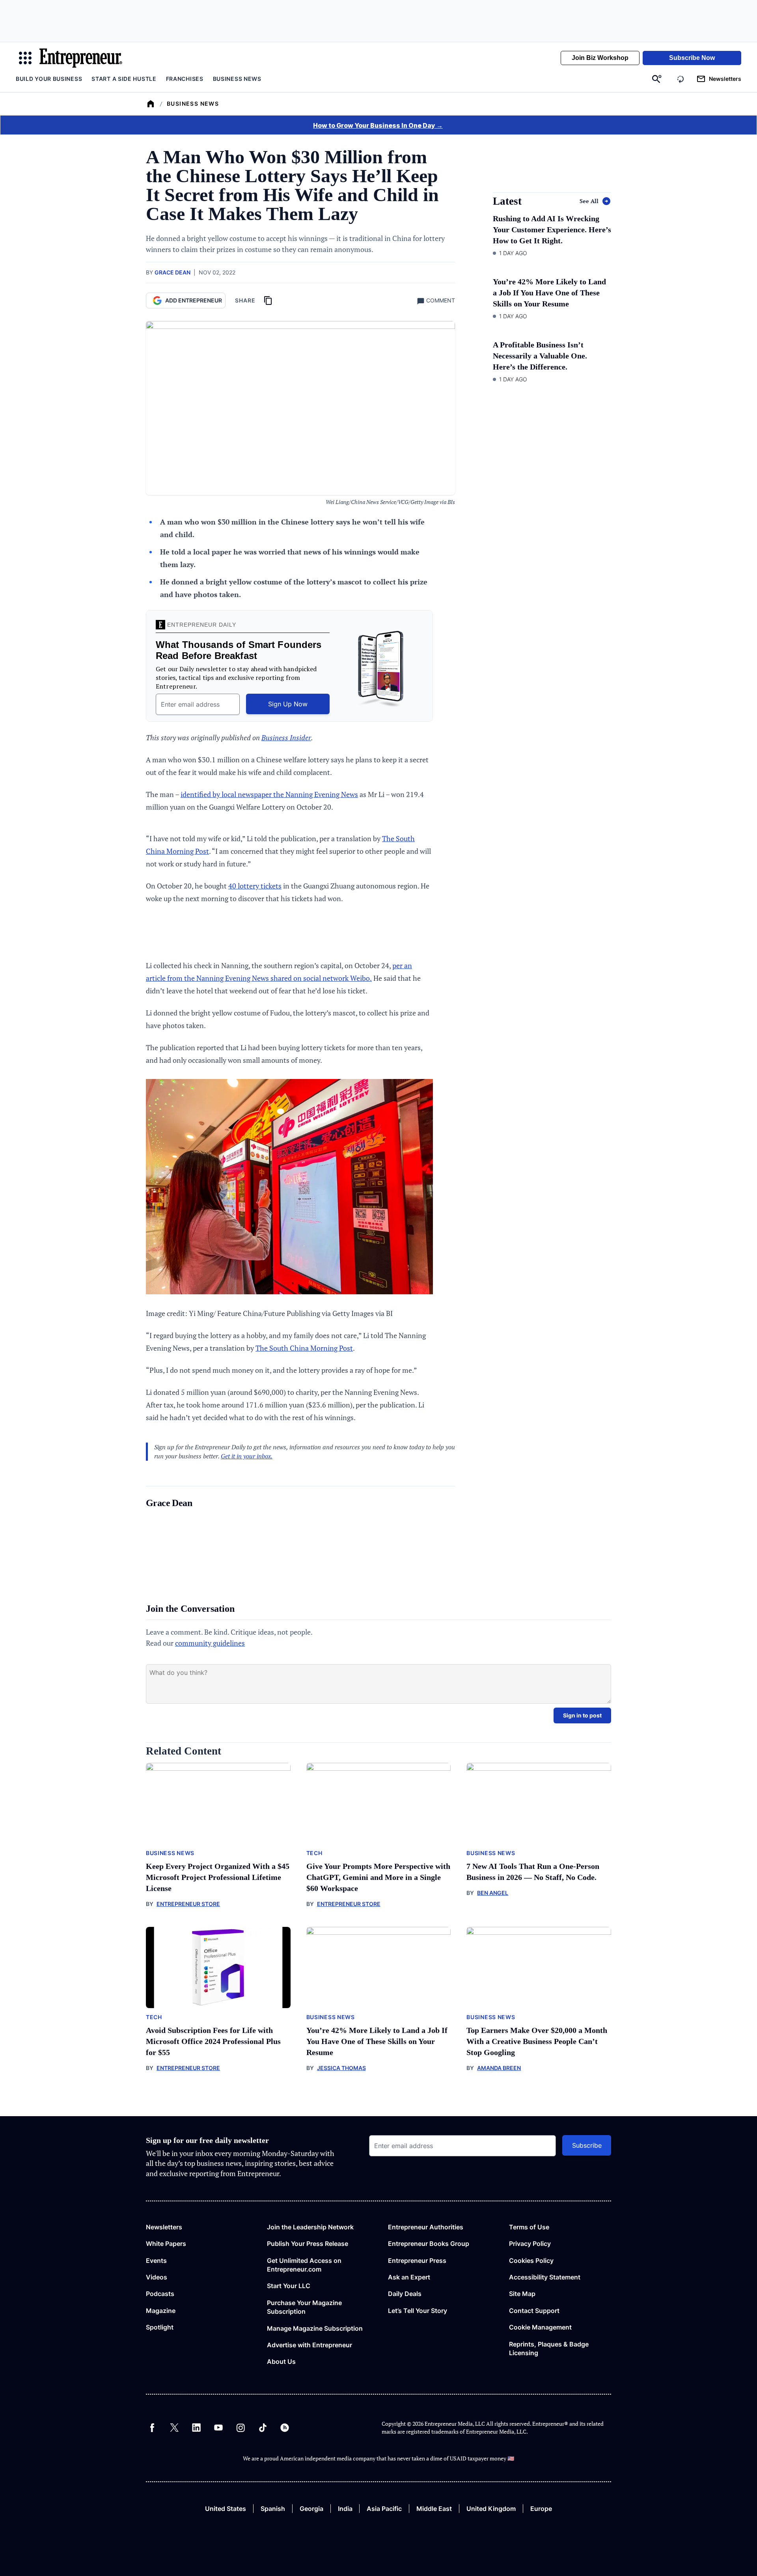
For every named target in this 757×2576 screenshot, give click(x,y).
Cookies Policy (531, 2261)
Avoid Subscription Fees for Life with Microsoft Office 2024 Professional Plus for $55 (213, 2041)
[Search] (657, 79)
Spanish (273, 2509)
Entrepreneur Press (417, 2261)
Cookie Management (540, 2327)
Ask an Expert (409, 2277)
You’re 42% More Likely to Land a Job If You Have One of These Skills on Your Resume (549, 293)
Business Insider (286, 737)
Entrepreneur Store (188, 1904)
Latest (507, 201)
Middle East (434, 2509)
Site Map (522, 2294)
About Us (281, 2361)
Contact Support (534, 2311)
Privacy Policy (530, 2244)
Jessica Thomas (341, 2068)
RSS (285, 2428)
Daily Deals (405, 2294)
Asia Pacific (384, 2509)
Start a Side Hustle (124, 79)
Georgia (311, 2509)
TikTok (263, 2428)
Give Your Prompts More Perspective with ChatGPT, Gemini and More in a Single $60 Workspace (378, 1877)
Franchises (185, 79)
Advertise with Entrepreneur (310, 2345)
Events (156, 2261)
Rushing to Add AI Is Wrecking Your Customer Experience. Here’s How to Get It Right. (552, 230)
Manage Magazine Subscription (315, 2328)
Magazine (161, 2311)
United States (226, 2509)
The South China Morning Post (304, 1348)
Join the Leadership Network (310, 2227)
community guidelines (210, 1643)
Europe (541, 2509)
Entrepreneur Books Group (429, 2244)
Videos (157, 2277)
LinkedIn (196, 2428)
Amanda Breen (499, 2068)
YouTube (218, 2428)
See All (589, 201)
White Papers (166, 2244)
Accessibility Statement (545, 2277)
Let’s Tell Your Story (418, 2311)
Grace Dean (172, 272)
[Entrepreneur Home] (151, 104)
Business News (237, 79)
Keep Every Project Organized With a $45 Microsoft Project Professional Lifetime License (218, 1877)
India (345, 2509)
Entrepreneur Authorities (426, 2227)
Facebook (152, 2428)
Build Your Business (49, 79)
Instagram (241, 2428)
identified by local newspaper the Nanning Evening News (269, 794)
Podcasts (160, 2294)
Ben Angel (493, 1893)
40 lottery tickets (255, 886)
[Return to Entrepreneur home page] (81, 58)
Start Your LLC (289, 2286)
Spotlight (160, 2327)
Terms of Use (529, 2227)
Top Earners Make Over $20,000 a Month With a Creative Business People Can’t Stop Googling (537, 2041)
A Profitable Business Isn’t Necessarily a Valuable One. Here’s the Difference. (540, 356)
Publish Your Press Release (308, 2244)
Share (245, 300)
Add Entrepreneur (194, 300)
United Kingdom (491, 2509)
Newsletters (164, 2227)
